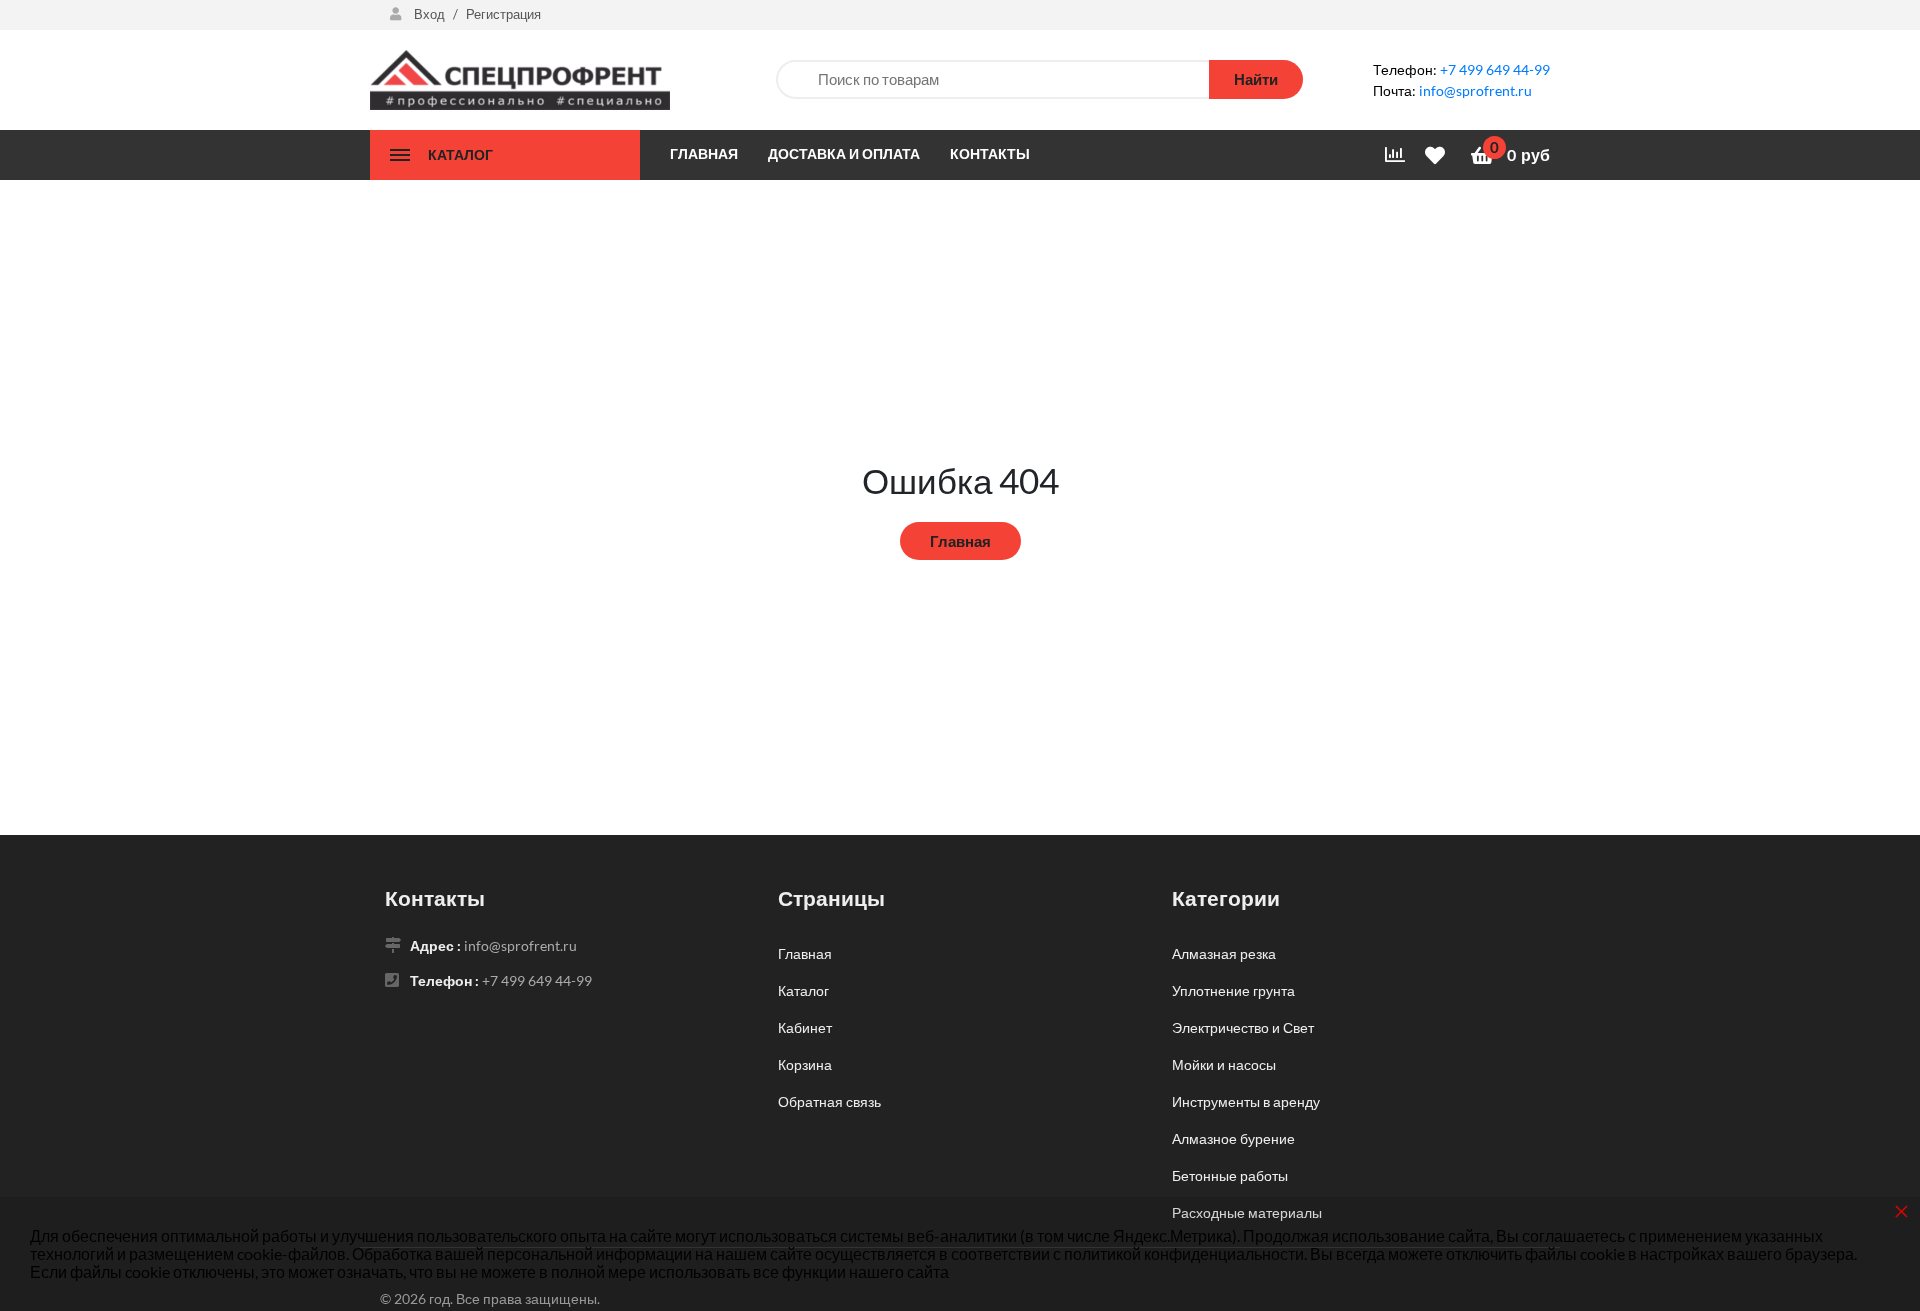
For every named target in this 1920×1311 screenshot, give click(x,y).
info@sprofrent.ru (1475, 90)
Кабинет (805, 1027)
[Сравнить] (1395, 155)
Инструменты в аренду (1246, 1101)
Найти (1256, 79)
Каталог (803, 990)
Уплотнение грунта (1233, 990)
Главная (960, 541)
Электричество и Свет (1243, 1027)
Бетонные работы (1230, 1175)
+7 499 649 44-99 (1495, 69)
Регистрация (503, 14)
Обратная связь (829, 1101)
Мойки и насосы (1224, 1064)
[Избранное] (1438, 154)
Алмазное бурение (1233, 1138)
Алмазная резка (1224, 953)
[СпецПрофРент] (520, 77)
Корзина (805, 1064)
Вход (429, 14)
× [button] (1901, 1210)
